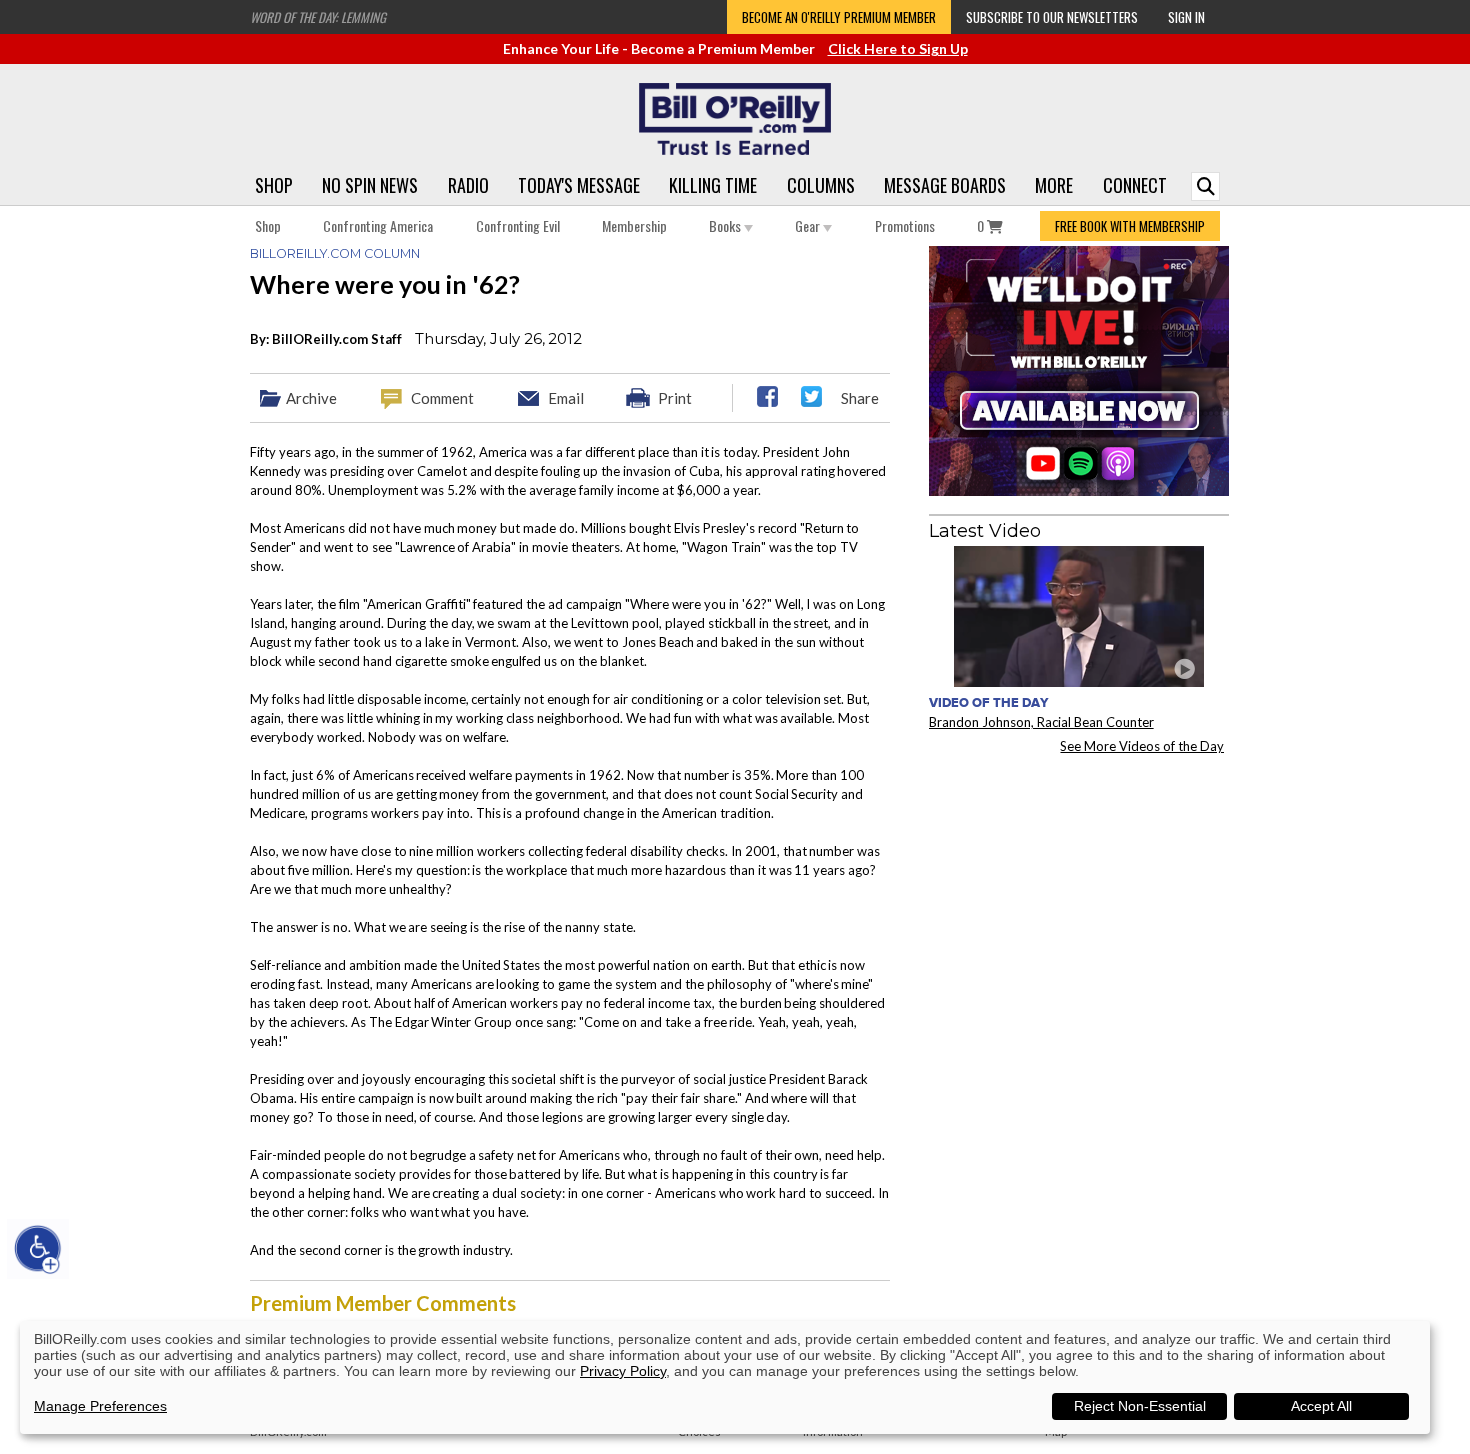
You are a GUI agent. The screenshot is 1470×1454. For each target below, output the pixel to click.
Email (566, 398)
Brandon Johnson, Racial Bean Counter (1041, 722)
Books (726, 225)
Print (675, 398)
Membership (634, 225)
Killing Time (713, 185)
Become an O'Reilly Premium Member (839, 17)
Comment (442, 398)
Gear (809, 225)
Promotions (905, 225)
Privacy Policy (623, 1371)
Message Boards (945, 185)
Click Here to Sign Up (898, 48)
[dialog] (725, 1377)
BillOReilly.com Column (335, 253)
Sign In (1186, 17)
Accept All (1321, 1406)
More (1054, 185)
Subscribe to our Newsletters (1052, 17)
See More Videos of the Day (1142, 746)
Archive (311, 398)
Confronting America (378, 225)
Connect (1135, 185)
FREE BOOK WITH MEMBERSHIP (1130, 226)
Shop (274, 185)
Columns (821, 185)
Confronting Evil (518, 225)
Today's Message (579, 185)
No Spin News (370, 185)
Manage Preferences (100, 1406)
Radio (468, 185)
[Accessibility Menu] (38, 1249)
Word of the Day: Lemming (318, 17)
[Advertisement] (1079, 894)
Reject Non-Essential (1140, 1406)
